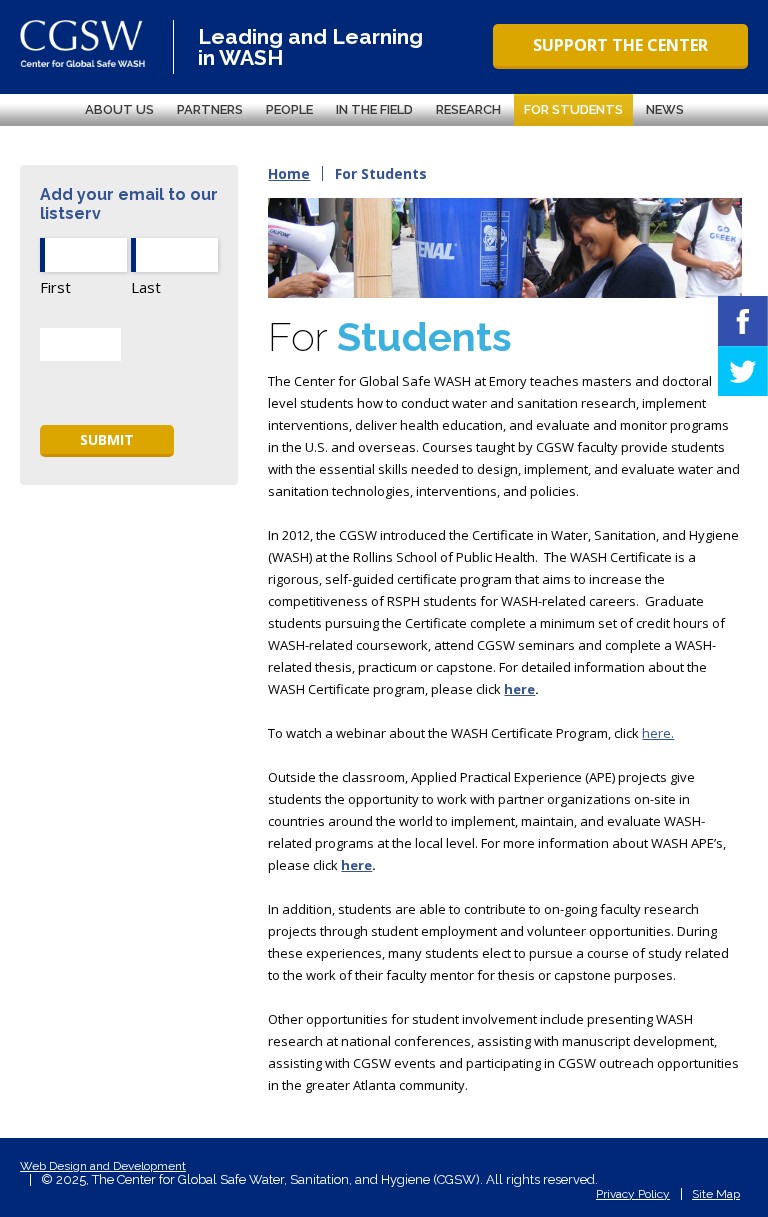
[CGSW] (82, 43)
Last (146, 287)
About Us (119, 109)
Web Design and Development (103, 1166)
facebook (743, 321)
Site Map (716, 1194)
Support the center (620, 45)
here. (658, 733)
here (519, 689)
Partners (210, 109)
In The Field (374, 109)
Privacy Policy (633, 1194)
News (665, 109)
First (55, 287)
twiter (743, 371)
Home (289, 173)
